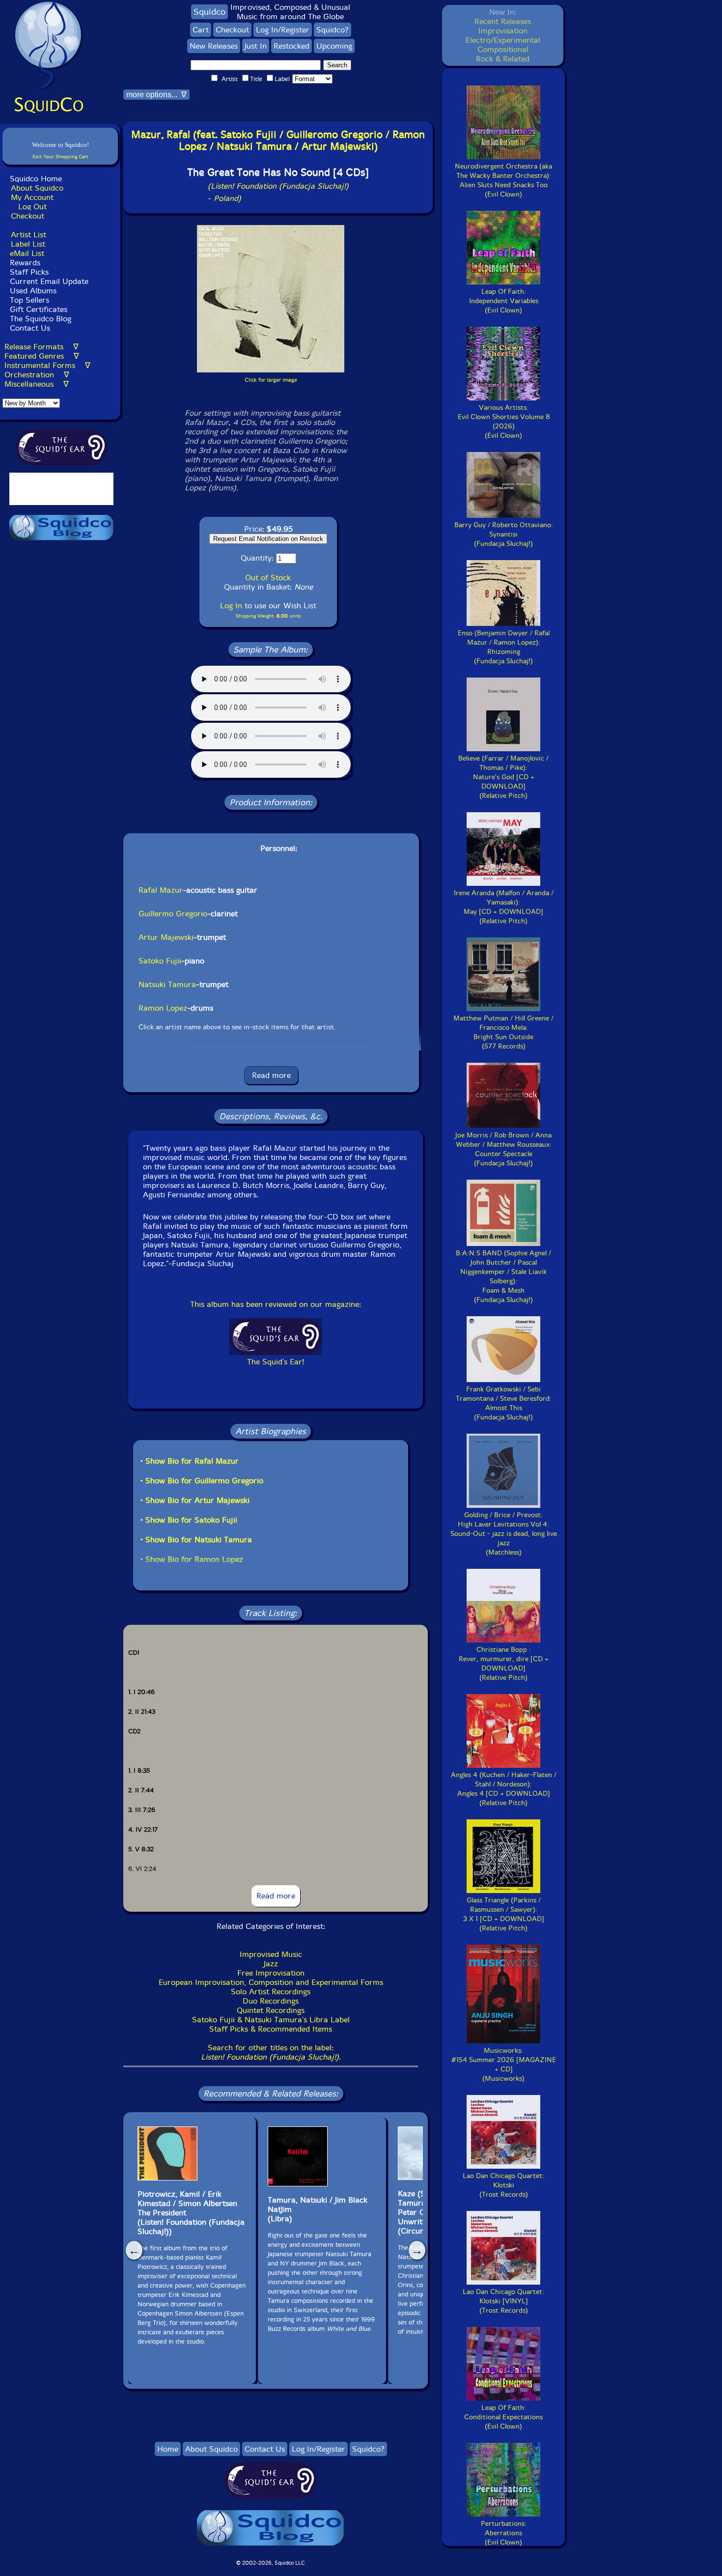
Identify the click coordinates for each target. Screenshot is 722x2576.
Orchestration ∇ (37, 375)
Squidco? (333, 30)
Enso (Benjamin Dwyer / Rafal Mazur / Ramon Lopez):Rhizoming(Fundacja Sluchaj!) (504, 647)
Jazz (271, 1964)
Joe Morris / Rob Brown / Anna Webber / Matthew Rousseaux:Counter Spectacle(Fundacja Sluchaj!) (503, 1149)
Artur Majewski (166, 937)
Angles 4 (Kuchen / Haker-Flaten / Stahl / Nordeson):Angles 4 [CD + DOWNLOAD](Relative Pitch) (504, 1789)
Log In (231, 606)
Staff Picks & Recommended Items (271, 2029)
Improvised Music (271, 1954)
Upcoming (334, 46)
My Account (32, 197)
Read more (271, 1075)
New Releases (214, 46)
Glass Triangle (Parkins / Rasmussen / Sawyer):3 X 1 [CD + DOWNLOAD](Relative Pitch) (504, 1914)
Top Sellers (29, 300)
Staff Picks (29, 272)
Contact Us (29, 328)
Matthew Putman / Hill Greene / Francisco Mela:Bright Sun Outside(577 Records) (503, 1032)
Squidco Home (36, 179)
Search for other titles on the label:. (271, 2052)
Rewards (25, 263)
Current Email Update (48, 281)
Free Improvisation (271, 1973)
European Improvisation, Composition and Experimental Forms (271, 1982)
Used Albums (33, 291)
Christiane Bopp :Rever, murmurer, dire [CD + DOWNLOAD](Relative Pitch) (504, 1664)
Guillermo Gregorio (173, 914)
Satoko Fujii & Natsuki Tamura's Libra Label (271, 2020)
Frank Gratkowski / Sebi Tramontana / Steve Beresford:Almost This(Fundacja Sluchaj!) (504, 1403)
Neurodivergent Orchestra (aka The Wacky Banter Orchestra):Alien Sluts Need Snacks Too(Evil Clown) (503, 180)
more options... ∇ (156, 95)
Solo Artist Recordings (271, 1992)
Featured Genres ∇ (42, 356)
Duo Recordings (271, 2001)
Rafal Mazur (161, 890)
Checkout (28, 216)
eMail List (27, 253)
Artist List (28, 235)
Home (168, 2449)
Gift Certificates (39, 309)
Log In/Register (283, 30)
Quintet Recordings (271, 2010)
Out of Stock (268, 578)
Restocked (292, 46)
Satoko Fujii (160, 961)
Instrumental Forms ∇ (47, 365)
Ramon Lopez (163, 1008)
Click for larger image (271, 380)
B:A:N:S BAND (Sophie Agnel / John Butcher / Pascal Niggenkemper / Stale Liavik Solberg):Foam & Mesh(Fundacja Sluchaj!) (503, 1276)
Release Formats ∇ (42, 347)
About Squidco (37, 188)
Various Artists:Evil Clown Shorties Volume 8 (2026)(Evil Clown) (504, 422)
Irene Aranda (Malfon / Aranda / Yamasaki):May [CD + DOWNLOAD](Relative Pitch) (504, 907)
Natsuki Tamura (167, 984)
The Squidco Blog (41, 319)
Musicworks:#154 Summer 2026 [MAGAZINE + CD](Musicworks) (504, 2065)
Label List (28, 244)
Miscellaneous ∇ (37, 384)
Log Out (32, 207)
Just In (256, 46)
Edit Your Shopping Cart (60, 156)
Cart (201, 30)
